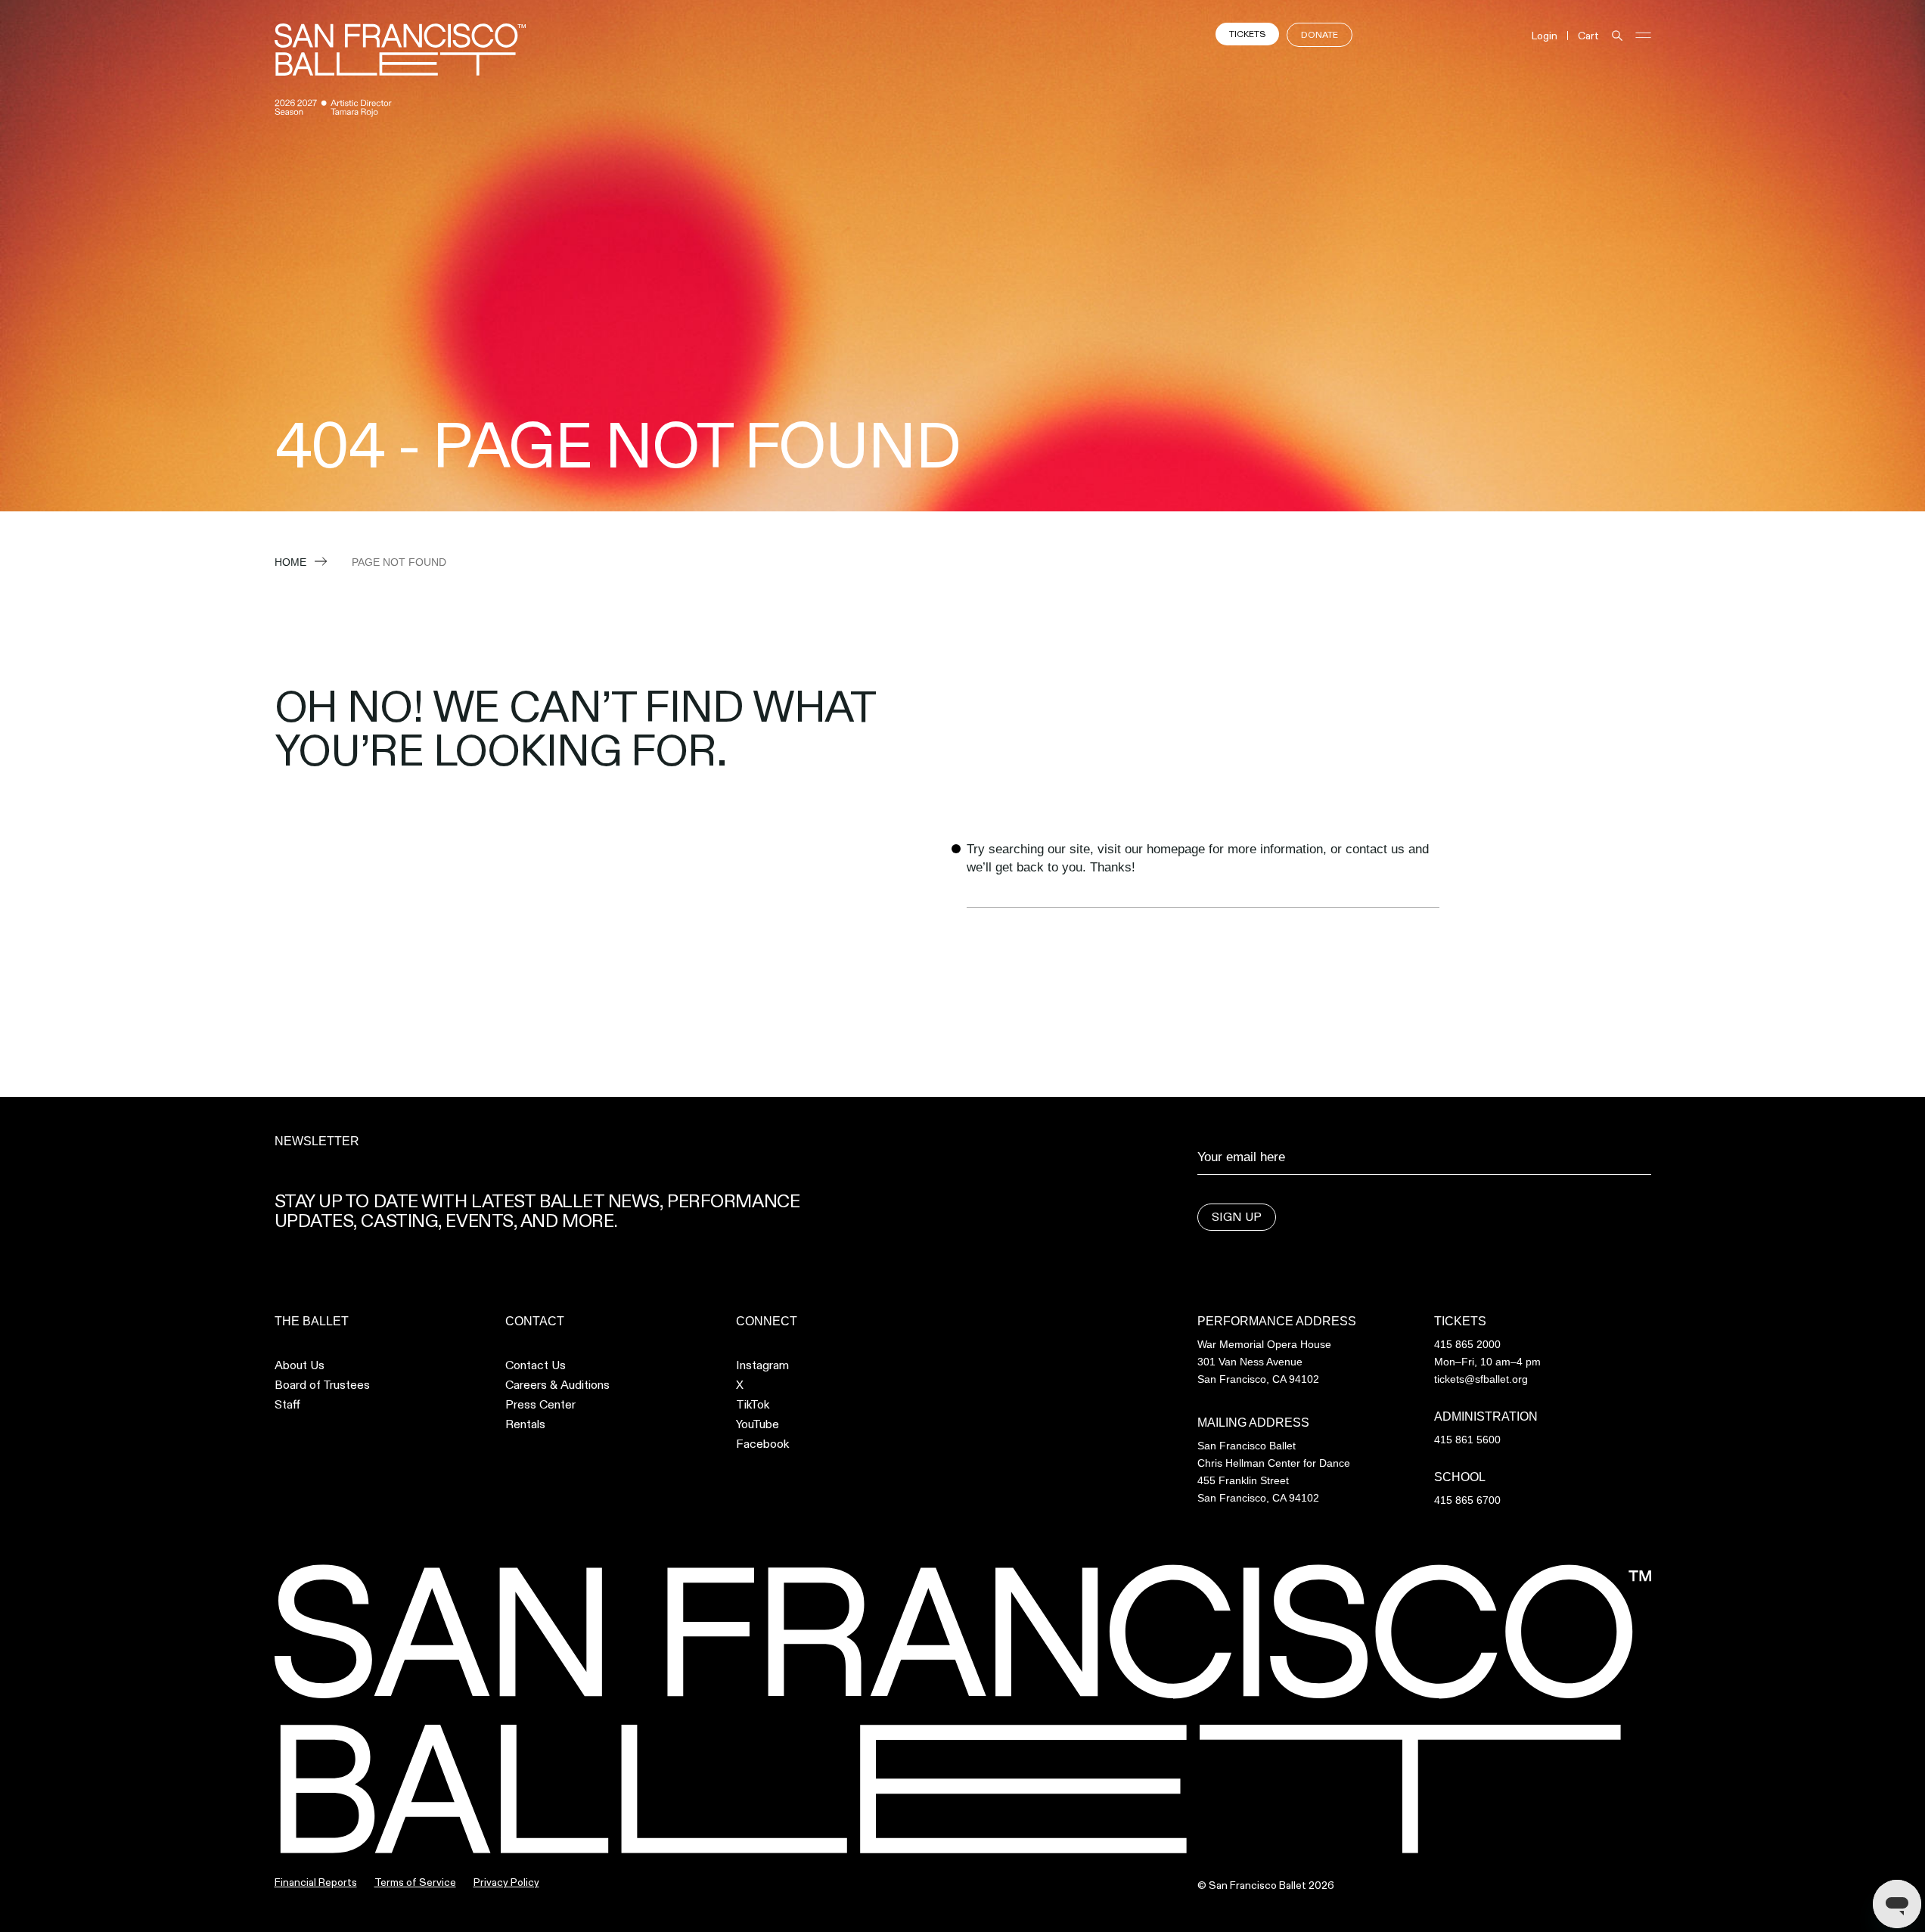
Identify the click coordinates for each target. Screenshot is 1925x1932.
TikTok (753, 1405)
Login (1545, 36)
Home (290, 562)
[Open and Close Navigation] (1643, 35)
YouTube (758, 1424)
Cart (1588, 36)
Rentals (525, 1424)
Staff (287, 1405)
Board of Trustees (322, 1385)
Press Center (540, 1405)
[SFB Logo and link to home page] (400, 50)
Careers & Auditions (557, 1385)
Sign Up (1237, 1217)
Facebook (762, 1444)
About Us (300, 1365)
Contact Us (536, 1365)
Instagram (762, 1365)
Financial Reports (316, 1882)
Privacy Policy (506, 1882)
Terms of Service (415, 1882)
